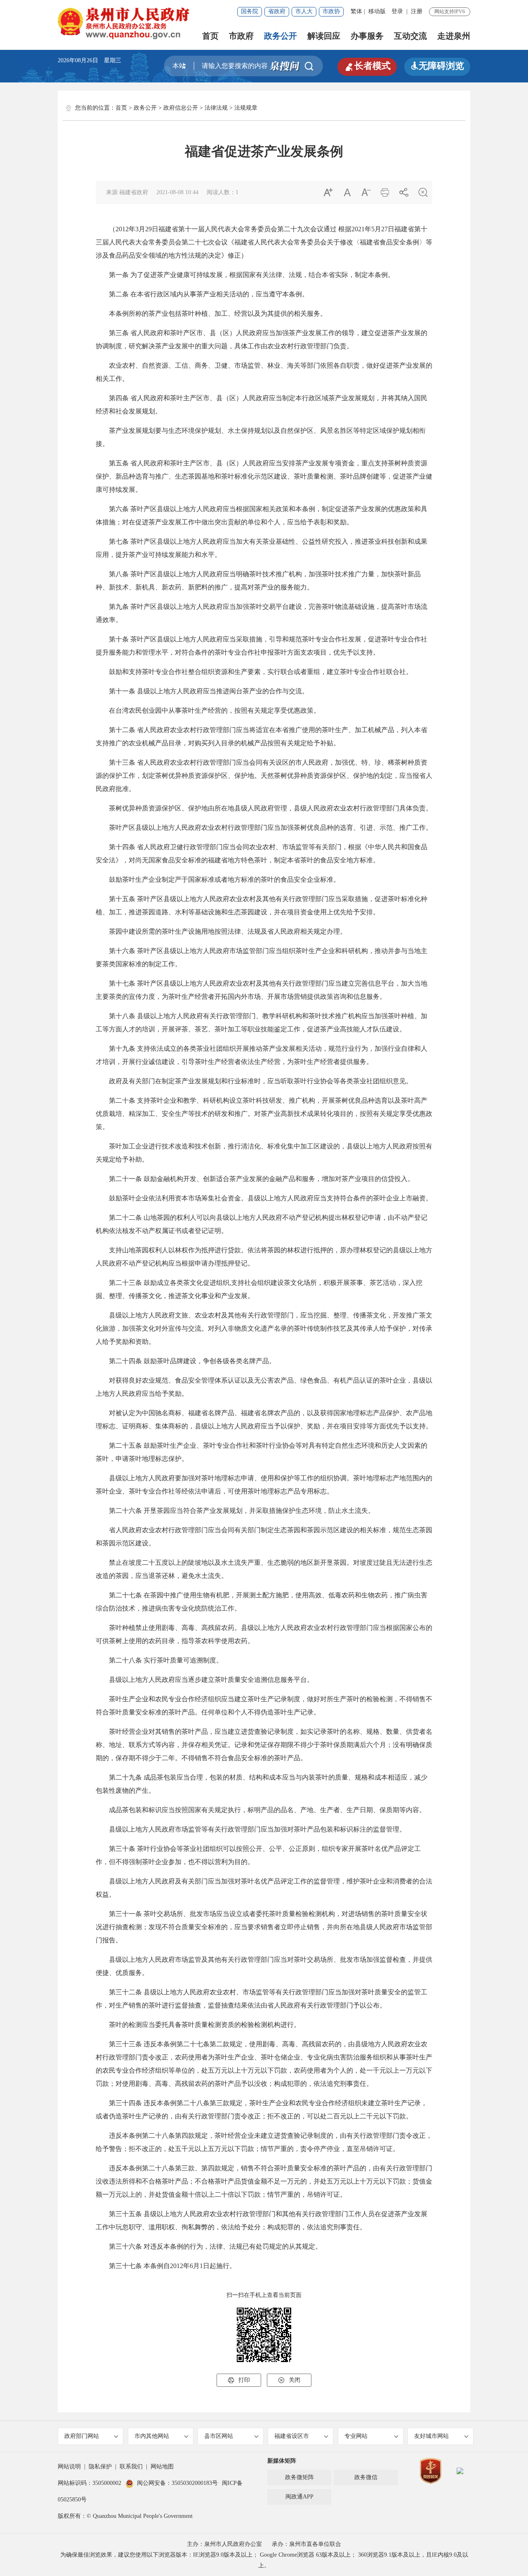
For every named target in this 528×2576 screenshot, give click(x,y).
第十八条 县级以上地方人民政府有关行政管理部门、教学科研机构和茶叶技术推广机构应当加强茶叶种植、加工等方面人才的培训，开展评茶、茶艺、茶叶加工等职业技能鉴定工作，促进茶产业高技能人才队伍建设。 (262, 1023)
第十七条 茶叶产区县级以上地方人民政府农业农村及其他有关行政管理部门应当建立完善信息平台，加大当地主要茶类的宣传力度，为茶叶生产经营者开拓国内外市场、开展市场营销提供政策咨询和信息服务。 (262, 990)
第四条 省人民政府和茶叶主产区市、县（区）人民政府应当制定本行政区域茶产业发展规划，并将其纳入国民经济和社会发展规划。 (262, 405)
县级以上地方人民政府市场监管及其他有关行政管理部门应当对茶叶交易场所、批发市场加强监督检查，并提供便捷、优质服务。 (264, 1966)
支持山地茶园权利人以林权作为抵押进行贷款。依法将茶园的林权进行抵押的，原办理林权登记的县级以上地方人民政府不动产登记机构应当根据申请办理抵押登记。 (264, 1257)
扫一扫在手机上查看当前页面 (264, 2295)
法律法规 (216, 108)
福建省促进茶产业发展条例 (264, 151)
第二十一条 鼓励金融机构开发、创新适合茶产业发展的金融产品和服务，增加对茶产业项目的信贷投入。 (255, 1179)
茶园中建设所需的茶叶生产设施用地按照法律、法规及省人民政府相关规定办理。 (221, 931)
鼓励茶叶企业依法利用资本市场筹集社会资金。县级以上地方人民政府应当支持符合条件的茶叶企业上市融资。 (264, 1198)
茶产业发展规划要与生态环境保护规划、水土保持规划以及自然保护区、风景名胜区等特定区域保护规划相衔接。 (261, 437)
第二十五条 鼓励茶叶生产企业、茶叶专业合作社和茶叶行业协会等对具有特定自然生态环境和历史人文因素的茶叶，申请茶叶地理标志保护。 (262, 1452)
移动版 (377, 11)
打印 (239, 2380)
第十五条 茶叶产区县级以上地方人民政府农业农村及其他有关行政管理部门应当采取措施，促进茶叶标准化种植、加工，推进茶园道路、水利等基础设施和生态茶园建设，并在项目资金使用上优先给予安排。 (262, 905)
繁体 (356, 11)
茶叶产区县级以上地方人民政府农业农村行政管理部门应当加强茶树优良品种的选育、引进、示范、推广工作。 (264, 828)
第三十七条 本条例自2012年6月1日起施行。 (166, 2266)
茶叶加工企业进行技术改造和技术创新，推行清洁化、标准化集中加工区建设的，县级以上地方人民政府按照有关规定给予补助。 (264, 1153)
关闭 (289, 2380)
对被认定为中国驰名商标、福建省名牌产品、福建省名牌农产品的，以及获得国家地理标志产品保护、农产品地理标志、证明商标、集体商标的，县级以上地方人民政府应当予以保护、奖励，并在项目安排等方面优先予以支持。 (264, 1420)
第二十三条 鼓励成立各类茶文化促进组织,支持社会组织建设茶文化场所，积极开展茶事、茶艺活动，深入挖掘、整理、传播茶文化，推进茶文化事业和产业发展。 (259, 1289)
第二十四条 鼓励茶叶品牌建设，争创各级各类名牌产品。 (186, 1361)
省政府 (277, 11)
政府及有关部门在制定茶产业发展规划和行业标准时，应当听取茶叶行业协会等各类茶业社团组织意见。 (254, 1081)
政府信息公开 (181, 108)
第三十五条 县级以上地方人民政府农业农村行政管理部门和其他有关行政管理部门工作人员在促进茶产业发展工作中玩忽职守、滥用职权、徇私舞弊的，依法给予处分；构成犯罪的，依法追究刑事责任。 (262, 2220)
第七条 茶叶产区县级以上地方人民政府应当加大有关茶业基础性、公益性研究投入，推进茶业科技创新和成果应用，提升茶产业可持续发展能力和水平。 (262, 548)
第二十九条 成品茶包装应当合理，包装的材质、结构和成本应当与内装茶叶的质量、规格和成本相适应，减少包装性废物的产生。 (262, 1784)
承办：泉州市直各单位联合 (306, 2544)
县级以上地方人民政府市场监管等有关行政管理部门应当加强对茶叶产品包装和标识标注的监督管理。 (251, 1829)
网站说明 (69, 2467)
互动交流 (410, 36)
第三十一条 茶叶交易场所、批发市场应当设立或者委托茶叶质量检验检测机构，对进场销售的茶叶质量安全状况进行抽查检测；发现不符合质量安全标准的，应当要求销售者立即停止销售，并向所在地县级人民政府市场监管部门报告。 (264, 1927)
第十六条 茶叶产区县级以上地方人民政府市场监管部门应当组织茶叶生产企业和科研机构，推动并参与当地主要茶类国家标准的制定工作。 (262, 957)
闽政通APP (299, 2497)
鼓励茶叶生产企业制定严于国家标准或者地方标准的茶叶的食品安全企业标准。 (218, 879)
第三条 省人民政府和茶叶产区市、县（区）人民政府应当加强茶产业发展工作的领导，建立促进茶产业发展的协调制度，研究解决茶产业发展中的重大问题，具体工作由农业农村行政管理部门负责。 (262, 339)
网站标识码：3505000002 (90, 2483)
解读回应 (324, 36)
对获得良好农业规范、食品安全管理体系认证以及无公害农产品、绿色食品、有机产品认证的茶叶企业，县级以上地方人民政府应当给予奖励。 (264, 1387)
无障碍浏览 (437, 66)
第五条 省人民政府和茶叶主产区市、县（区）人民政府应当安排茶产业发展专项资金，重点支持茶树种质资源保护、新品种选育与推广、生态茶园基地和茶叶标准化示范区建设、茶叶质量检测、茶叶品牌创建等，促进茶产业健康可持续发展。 (264, 476)
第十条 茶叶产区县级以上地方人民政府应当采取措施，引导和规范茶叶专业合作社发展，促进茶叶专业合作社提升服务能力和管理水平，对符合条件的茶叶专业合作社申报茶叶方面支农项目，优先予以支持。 (262, 646)
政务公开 (280, 36)
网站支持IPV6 (450, 12)
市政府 (241, 36)
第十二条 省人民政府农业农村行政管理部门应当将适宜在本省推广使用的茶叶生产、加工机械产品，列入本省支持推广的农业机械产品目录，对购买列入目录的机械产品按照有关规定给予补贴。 (262, 736)
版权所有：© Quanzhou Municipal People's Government (125, 2516)
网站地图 (162, 2467)
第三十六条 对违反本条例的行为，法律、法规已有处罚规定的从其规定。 (209, 2246)
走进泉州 (454, 36)
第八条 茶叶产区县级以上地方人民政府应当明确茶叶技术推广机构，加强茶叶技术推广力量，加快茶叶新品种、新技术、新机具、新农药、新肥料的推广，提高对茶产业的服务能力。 (258, 581)
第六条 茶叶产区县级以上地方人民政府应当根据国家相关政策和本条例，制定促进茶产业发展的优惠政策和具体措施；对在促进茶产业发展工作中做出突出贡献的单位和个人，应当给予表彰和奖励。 (262, 515)
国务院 (250, 11)
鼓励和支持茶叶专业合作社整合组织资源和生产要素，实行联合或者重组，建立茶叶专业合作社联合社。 (254, 672)
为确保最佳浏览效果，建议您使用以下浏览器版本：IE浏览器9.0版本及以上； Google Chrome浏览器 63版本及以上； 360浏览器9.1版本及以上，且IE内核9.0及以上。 (264, 2560)
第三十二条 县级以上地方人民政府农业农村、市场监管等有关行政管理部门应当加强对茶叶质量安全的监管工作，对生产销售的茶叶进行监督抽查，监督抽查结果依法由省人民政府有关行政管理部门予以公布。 (262, 1999)
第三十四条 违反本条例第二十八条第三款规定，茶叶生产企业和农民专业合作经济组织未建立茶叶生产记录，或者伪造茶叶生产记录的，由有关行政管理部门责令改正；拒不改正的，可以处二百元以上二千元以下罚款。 (262, 2110)
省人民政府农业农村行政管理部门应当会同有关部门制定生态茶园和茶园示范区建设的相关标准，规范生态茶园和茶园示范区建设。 (264, 1537)
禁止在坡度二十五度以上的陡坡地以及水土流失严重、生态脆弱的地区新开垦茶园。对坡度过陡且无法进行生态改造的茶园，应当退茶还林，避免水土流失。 (264, 1569)
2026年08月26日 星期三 (90, 60)
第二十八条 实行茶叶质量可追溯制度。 (159, 1660)
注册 (417, 11)
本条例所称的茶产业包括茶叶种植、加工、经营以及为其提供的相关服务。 (211, 313)
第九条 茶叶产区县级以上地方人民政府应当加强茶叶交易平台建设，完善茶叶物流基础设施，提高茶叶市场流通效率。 (262, 613)
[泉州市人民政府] (124, 23)
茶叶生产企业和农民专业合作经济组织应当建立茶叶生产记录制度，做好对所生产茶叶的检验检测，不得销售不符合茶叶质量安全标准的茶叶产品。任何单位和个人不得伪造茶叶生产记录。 (264, 1706)
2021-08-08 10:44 (177, 192)
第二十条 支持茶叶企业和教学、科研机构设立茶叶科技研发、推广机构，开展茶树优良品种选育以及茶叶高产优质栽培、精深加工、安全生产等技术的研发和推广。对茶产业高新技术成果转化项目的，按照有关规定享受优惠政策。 (264, 1114)
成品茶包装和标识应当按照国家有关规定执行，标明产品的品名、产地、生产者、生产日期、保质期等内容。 (261, 1810)
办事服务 (367, 36)
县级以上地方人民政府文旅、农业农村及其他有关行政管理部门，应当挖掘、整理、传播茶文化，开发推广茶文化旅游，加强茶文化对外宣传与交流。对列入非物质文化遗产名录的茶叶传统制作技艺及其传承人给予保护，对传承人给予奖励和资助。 (264, 1328)
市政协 (331, 11)
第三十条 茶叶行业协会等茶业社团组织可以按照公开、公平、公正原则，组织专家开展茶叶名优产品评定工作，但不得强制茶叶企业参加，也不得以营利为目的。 (258, 1855)
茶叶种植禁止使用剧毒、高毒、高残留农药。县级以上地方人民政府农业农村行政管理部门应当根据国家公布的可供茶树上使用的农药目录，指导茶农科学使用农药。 (264, 1634)
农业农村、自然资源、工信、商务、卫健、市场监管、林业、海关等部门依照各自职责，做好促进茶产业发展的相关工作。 (264, 372)
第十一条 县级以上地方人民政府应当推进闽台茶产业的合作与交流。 (202, 691)
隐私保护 (100, 2467)
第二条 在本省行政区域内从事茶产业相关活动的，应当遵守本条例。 (202, 294)
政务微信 (366, 2477)
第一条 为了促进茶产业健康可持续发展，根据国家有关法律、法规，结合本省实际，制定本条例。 (245, 275)
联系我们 (131, 2467)
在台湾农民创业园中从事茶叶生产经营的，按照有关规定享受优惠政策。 (208, 710)
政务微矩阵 (299, 2477)
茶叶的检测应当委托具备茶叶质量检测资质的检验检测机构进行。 (198, 2025)
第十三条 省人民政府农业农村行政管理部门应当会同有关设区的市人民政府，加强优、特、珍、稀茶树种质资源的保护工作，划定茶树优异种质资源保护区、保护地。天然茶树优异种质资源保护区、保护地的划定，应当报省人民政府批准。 (264, 776)
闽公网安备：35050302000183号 (177, 2483)
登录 (397, 11)
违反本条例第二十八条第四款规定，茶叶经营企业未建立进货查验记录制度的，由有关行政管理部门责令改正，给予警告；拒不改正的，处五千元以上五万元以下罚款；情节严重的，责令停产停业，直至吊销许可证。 (264, 2142)
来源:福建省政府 (127, 192)
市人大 (304, 11)
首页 (210, 36)
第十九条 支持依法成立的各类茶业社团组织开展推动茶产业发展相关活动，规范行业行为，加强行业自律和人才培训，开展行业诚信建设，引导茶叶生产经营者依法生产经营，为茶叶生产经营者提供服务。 (262, 1055)
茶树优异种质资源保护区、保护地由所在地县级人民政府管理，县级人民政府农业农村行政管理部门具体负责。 (264, 808)
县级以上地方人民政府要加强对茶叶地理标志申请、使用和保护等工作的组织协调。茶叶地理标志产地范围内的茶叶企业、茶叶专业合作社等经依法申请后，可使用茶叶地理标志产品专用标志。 (264, 1485)
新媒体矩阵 (282, 2461)
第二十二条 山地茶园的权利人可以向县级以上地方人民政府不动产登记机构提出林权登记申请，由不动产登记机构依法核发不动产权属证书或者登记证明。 (262, 1224)
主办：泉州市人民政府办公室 (224, 2544)
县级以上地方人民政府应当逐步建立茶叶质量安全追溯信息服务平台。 (205, 1680)
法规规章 (246, 108)
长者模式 (367, 66)
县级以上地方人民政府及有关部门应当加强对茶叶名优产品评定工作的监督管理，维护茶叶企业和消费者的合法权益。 (264, 1888)
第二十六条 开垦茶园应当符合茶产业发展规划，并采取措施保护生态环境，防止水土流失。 (235, 1511)
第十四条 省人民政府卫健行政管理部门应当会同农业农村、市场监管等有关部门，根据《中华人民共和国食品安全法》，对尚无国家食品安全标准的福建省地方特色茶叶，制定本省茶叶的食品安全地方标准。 (262, 854)
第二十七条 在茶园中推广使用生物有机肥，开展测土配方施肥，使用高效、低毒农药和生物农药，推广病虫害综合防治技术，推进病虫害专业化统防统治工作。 (262, 1602)
